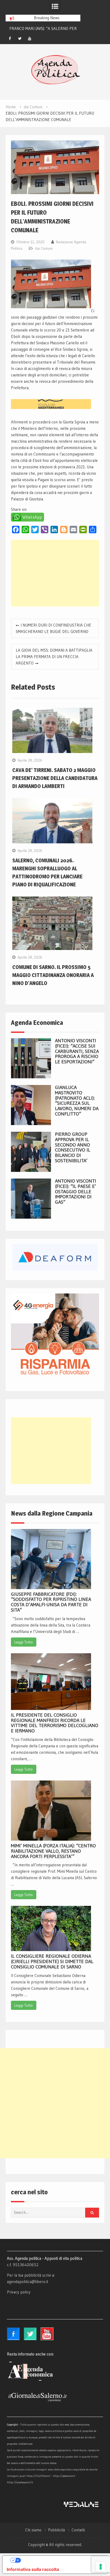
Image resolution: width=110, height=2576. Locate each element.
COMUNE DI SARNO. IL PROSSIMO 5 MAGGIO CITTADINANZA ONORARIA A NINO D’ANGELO (53, 975)
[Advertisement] (55, 573)
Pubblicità (56, 2530)
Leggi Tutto (24, 1642)
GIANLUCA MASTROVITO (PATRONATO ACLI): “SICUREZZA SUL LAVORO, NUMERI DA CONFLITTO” (77, 1101)
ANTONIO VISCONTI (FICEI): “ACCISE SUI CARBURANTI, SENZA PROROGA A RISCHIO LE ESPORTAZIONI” (77, 1051)
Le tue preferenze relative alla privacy (60, 2560)
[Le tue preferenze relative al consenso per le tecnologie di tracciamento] (101, 2567)
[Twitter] (20, 38)
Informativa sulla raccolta (33, 2569)
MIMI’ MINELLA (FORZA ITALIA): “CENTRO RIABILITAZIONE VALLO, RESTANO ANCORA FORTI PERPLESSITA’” (53, 1851)
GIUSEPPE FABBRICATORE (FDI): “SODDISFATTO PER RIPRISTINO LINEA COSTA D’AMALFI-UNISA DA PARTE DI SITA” (51, 1602)
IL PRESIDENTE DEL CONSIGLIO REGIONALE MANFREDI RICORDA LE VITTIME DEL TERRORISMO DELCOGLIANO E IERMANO (55, 1723)
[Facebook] (10, 38)
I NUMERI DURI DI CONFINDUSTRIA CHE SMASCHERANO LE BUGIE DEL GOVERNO (54, 628)
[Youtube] (30, 38)
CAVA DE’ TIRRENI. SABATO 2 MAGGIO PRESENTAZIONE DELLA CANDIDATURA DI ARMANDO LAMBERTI (55, 778)
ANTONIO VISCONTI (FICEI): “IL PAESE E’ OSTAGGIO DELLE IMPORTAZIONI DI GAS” (76, 1192)
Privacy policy (19, 2292)
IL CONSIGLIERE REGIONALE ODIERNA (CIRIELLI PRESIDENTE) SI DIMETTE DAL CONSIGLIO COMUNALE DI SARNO (52, 1961)
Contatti (78, 2530)
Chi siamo (33, 2530)
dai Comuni (44, 248)
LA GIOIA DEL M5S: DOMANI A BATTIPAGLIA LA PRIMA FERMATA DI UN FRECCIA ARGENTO (54, 657)
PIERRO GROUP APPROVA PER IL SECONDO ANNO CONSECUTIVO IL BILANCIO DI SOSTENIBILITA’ (73, 1147)
